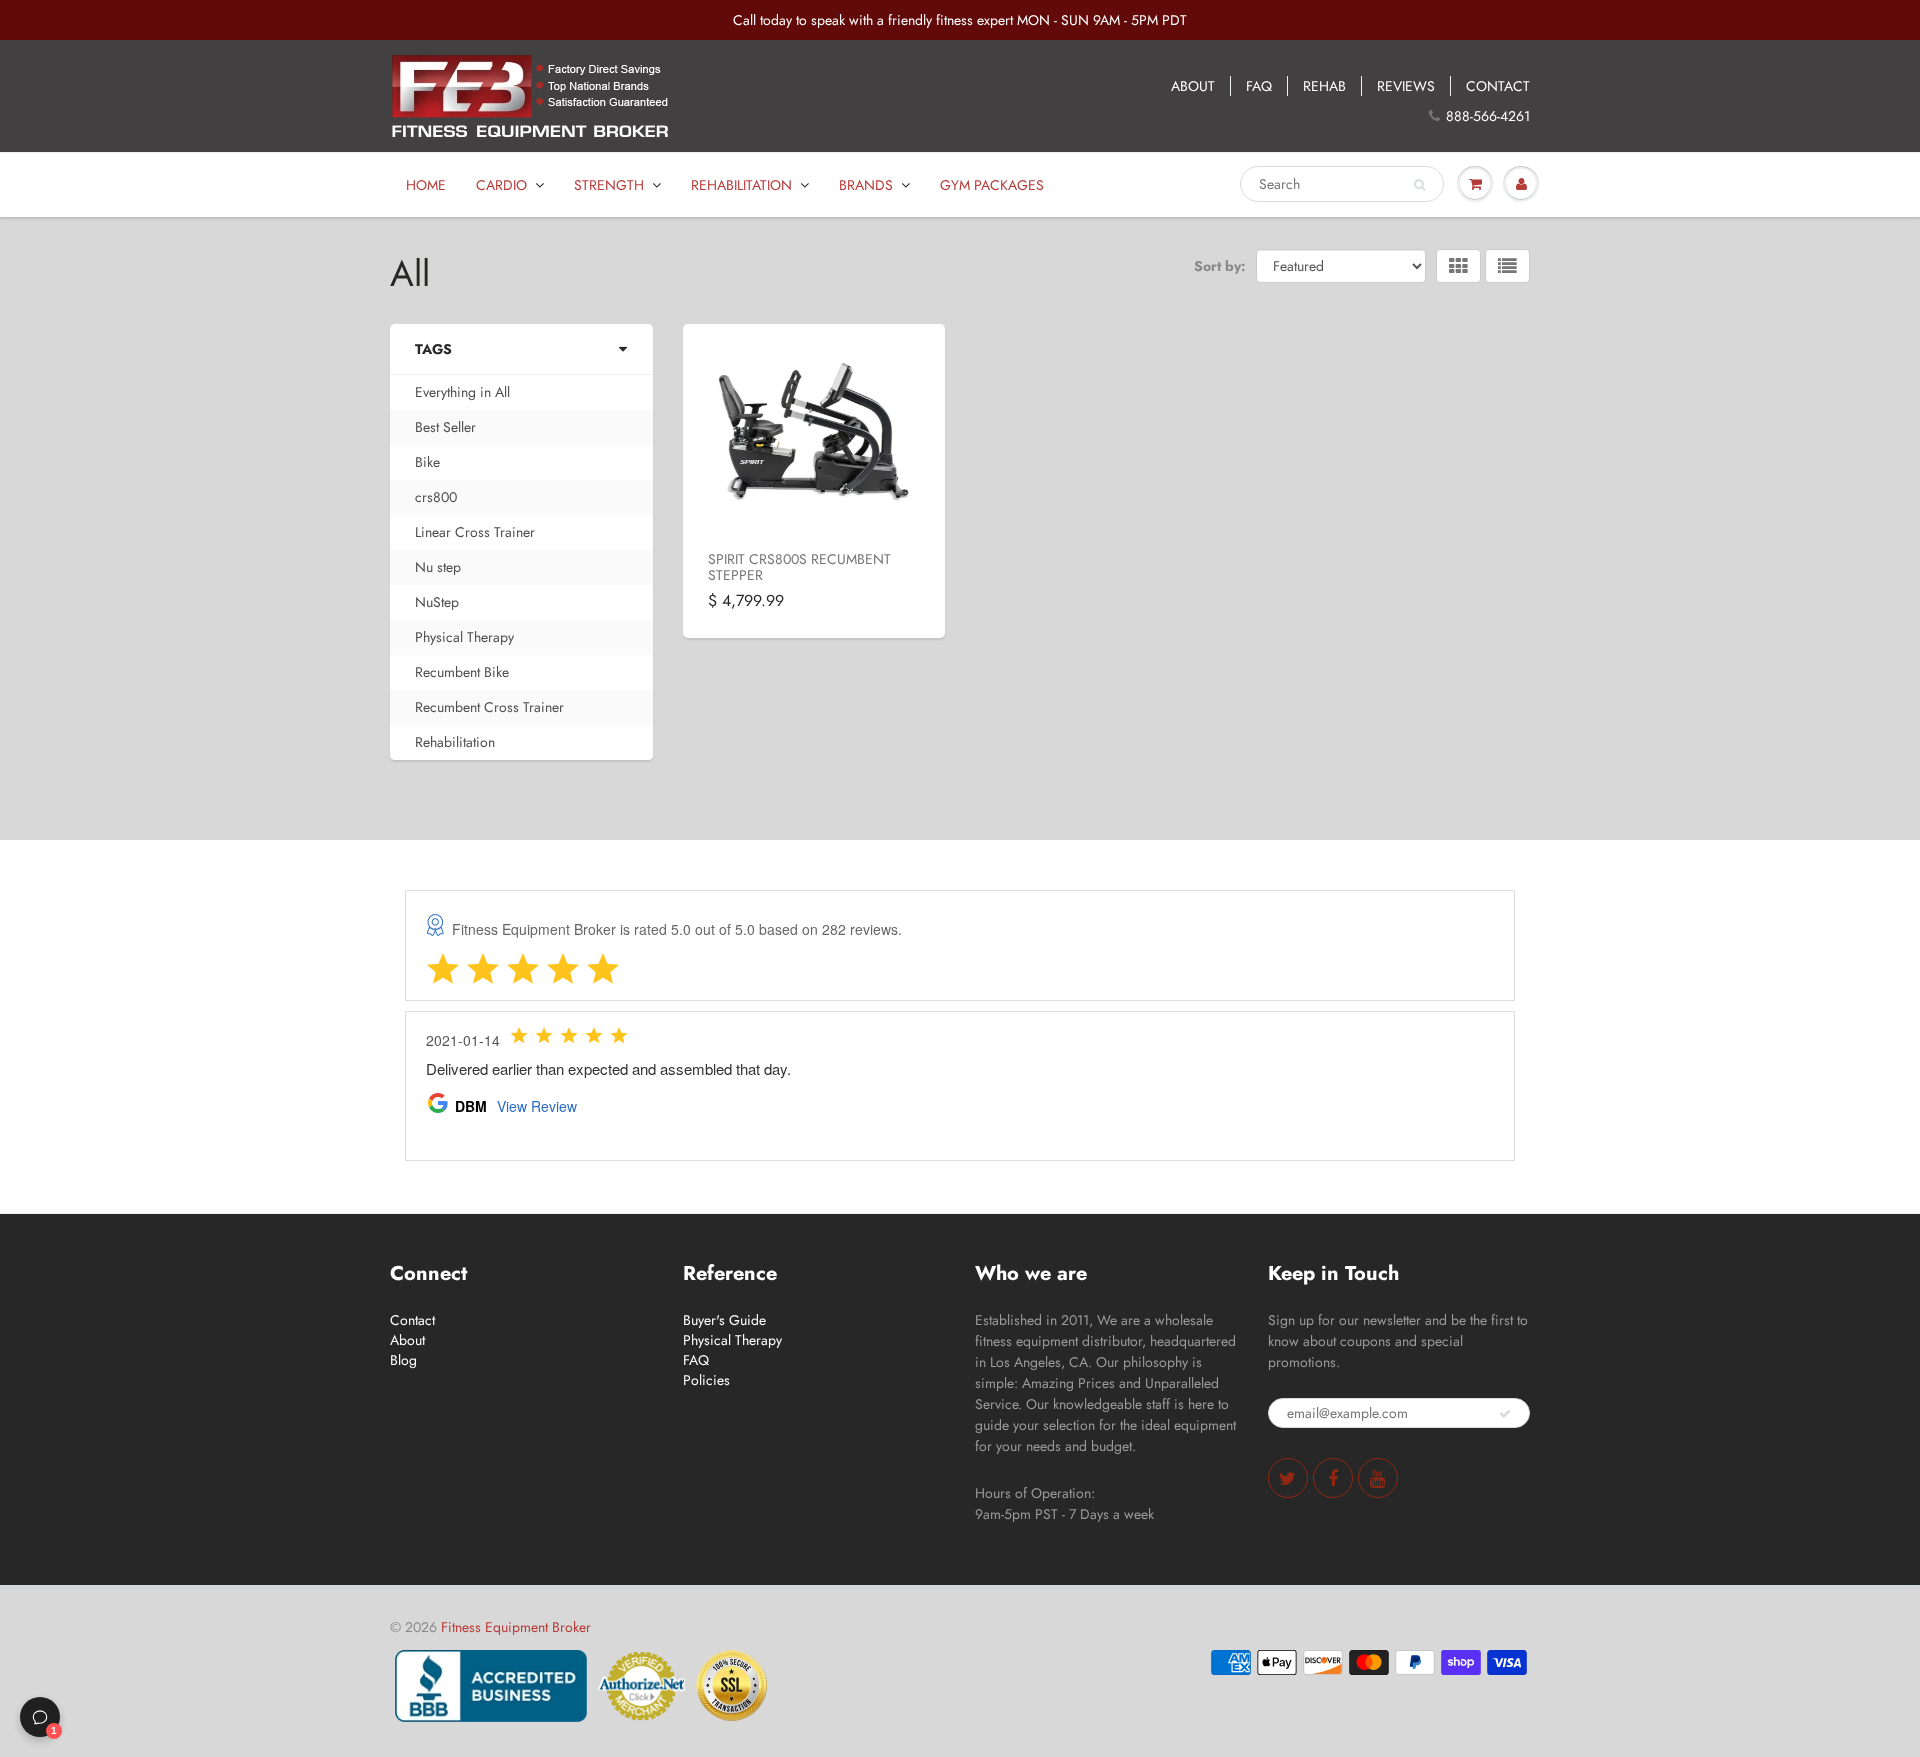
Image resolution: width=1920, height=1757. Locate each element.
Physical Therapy (464, 637)
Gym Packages (992, 185)
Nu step (438, 567)
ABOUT (1193, 86)
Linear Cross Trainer (475, 532)
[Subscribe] (1505, 1414)
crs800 (436, 497)
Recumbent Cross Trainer (489, 707)
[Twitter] (1288, 1478)
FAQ (1259, 86)
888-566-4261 (1488, 116)
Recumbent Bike (462, 672)
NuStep (437, 602)
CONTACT (1498, 86)
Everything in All (462, 392)
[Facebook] (1333, 1478)
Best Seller (445, 427)
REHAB (1324, 86)
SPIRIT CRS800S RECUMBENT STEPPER (799, 567)
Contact (412, 1320)
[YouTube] (1378, 1478)
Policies (706, 1380)
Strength (609, 185)
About (407, 1340)
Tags (433, 349)
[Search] (1419, 185)
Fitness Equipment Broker (516, 1627)
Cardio (501, 185)
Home (426, 185)
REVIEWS (1406, 86)
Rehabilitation (741, 185)
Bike (427, 462)
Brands (866, 185)
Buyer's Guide (724, 1320)
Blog (403, 1360)
